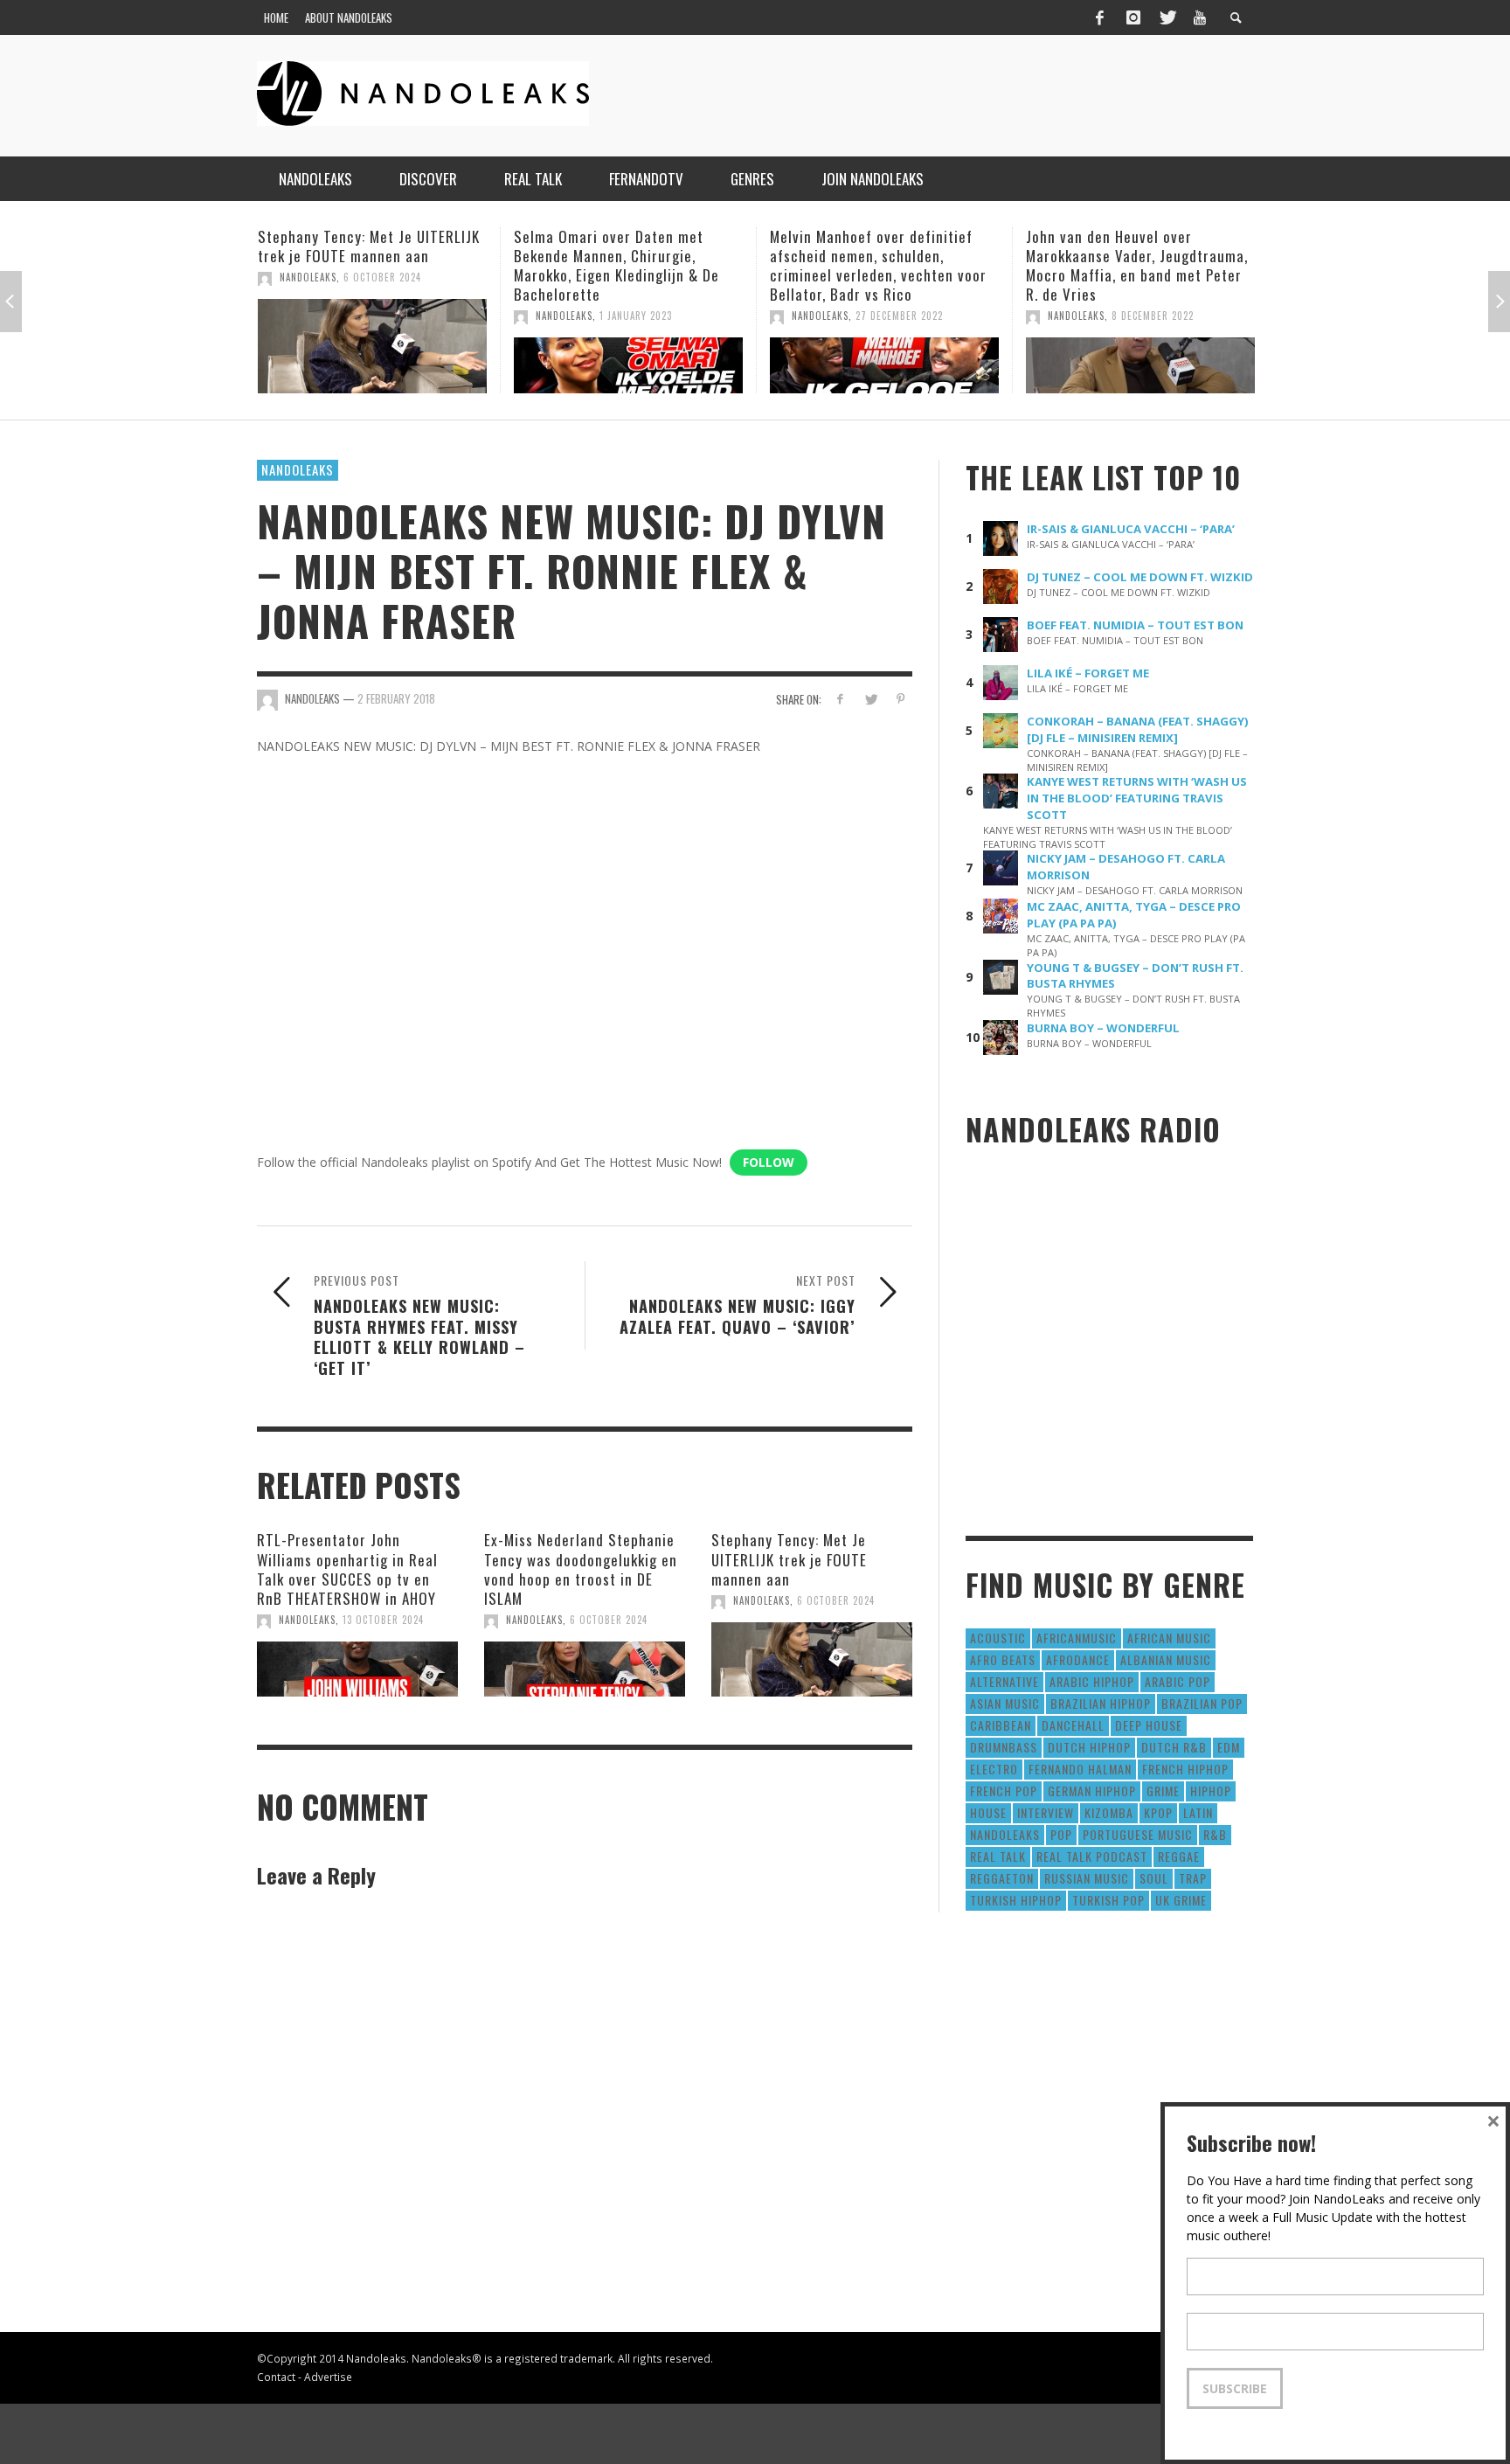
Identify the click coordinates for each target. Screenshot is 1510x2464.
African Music (1169, 1638)
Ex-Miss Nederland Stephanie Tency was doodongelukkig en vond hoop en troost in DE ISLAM (581, 1569)
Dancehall (1073, 1725)
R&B (1215, 1834)
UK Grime (1181, 1900)
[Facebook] (1099, 17)
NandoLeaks (386, 316)
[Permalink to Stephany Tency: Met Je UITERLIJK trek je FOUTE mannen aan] (812, 1660)
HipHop (1211, 1791)
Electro (994, 1769)
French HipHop (1185, 1769)
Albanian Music (1166, 1659)
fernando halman (1080, 1769)
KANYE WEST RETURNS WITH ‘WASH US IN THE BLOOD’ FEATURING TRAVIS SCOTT (1137, 798)
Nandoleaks (298, 469)
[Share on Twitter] (870, 699)
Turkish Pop (1108, 1900)
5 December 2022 (1230, 316)
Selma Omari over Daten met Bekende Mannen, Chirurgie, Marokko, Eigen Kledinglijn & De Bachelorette (438, 265)
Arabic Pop (1178, 1681)
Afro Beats (1003, 1659)
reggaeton (1002, 1878)
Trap (1193, 1878)
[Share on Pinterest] (900, 699)
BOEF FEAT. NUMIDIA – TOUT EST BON (1135, 625)
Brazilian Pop (1202, 1703)
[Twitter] (1167, 17)
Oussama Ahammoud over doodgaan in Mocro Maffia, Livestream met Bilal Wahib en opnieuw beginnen (1203, 265)
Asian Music (1005, 1703)
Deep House (1149, 1725)
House (988, 1812)
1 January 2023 (457, 316)
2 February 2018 (396, 698)
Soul (1154, 1878)
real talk (998, 1856)
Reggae (1179, 1856)
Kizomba (1109, 1812)
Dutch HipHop (1089, 1747)
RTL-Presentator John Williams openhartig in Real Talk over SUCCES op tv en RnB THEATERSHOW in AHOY (347, 1569)
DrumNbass (1004, 1747)
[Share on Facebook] (840, 699)
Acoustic (998, 1638)
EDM (1229, 1747)
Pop (1061, 1834)
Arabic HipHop (1092, 1681)
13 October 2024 (383, 1620)
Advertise (328, 2377)
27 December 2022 (721, 316)
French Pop (1004, 1791)
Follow (769, 1162)
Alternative (1004, 1681)
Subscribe (1235, 2388)
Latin (1198, 1812)
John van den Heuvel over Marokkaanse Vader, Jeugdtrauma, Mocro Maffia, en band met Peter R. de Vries (959, 265)
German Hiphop (1092, 1791)
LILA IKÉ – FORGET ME (1088, 673)
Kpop (1158, 1812)
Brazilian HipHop (1101, 1703)
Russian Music (1087, 1878)
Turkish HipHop (1016, 1900)
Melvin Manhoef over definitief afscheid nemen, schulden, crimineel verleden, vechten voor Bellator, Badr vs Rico (700, 265)
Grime (1163, 1791)
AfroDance (1078, 1659)
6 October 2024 (609, 1620)
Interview (1046, 1812)
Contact (276, 2377)
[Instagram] (1133, 17)
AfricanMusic (1077, 1638)
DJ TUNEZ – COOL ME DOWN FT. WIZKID (1140, 577)
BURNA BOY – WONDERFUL (1103, 1028)
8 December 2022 (974, 316)
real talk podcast (1092, 1856)
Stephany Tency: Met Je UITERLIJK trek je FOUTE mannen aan (789, 1559)
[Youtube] (1200, 17)
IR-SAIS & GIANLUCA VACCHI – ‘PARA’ (1131, 529)
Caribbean (1001, 1725)
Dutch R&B (1174, 1747)
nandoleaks (1005, 1834)
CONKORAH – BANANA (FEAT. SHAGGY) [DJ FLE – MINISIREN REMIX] (1138, 729)
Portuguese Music (1138, 1834)
